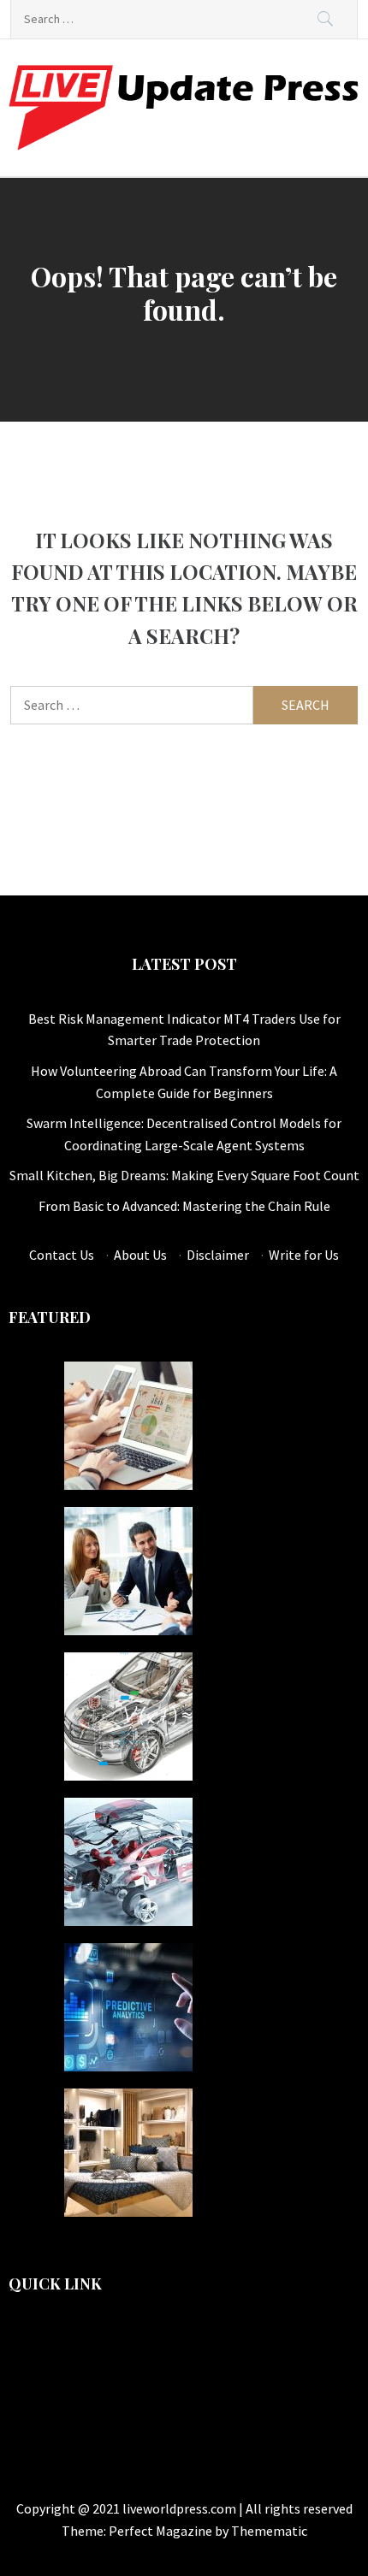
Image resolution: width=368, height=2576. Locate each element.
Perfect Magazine (162, 2531)
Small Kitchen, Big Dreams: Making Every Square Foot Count (184, 1175)
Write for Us (304, 1255)
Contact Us (62, 1255)
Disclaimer (218, 1255)
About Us (140, 1255)
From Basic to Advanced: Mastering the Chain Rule (184, 1206)
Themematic (269, 2531)
